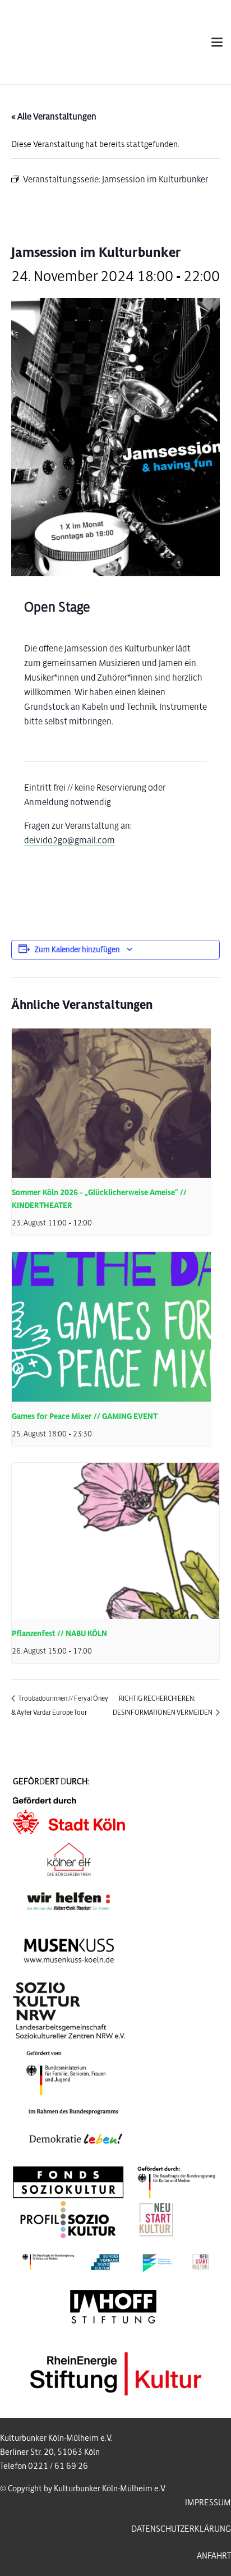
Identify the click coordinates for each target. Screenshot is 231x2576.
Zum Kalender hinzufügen (77, 950)
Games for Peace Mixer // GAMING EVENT (85, 1416)
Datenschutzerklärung (181, 2529)
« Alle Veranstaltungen (54, 116)
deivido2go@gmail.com (70, 840)
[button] (217, 42)
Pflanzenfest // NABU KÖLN (59, 1634)
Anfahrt (214, 2556)
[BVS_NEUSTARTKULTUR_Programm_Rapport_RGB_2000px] (116, 2262)
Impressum (208, 2502)
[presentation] (111, 1103)
